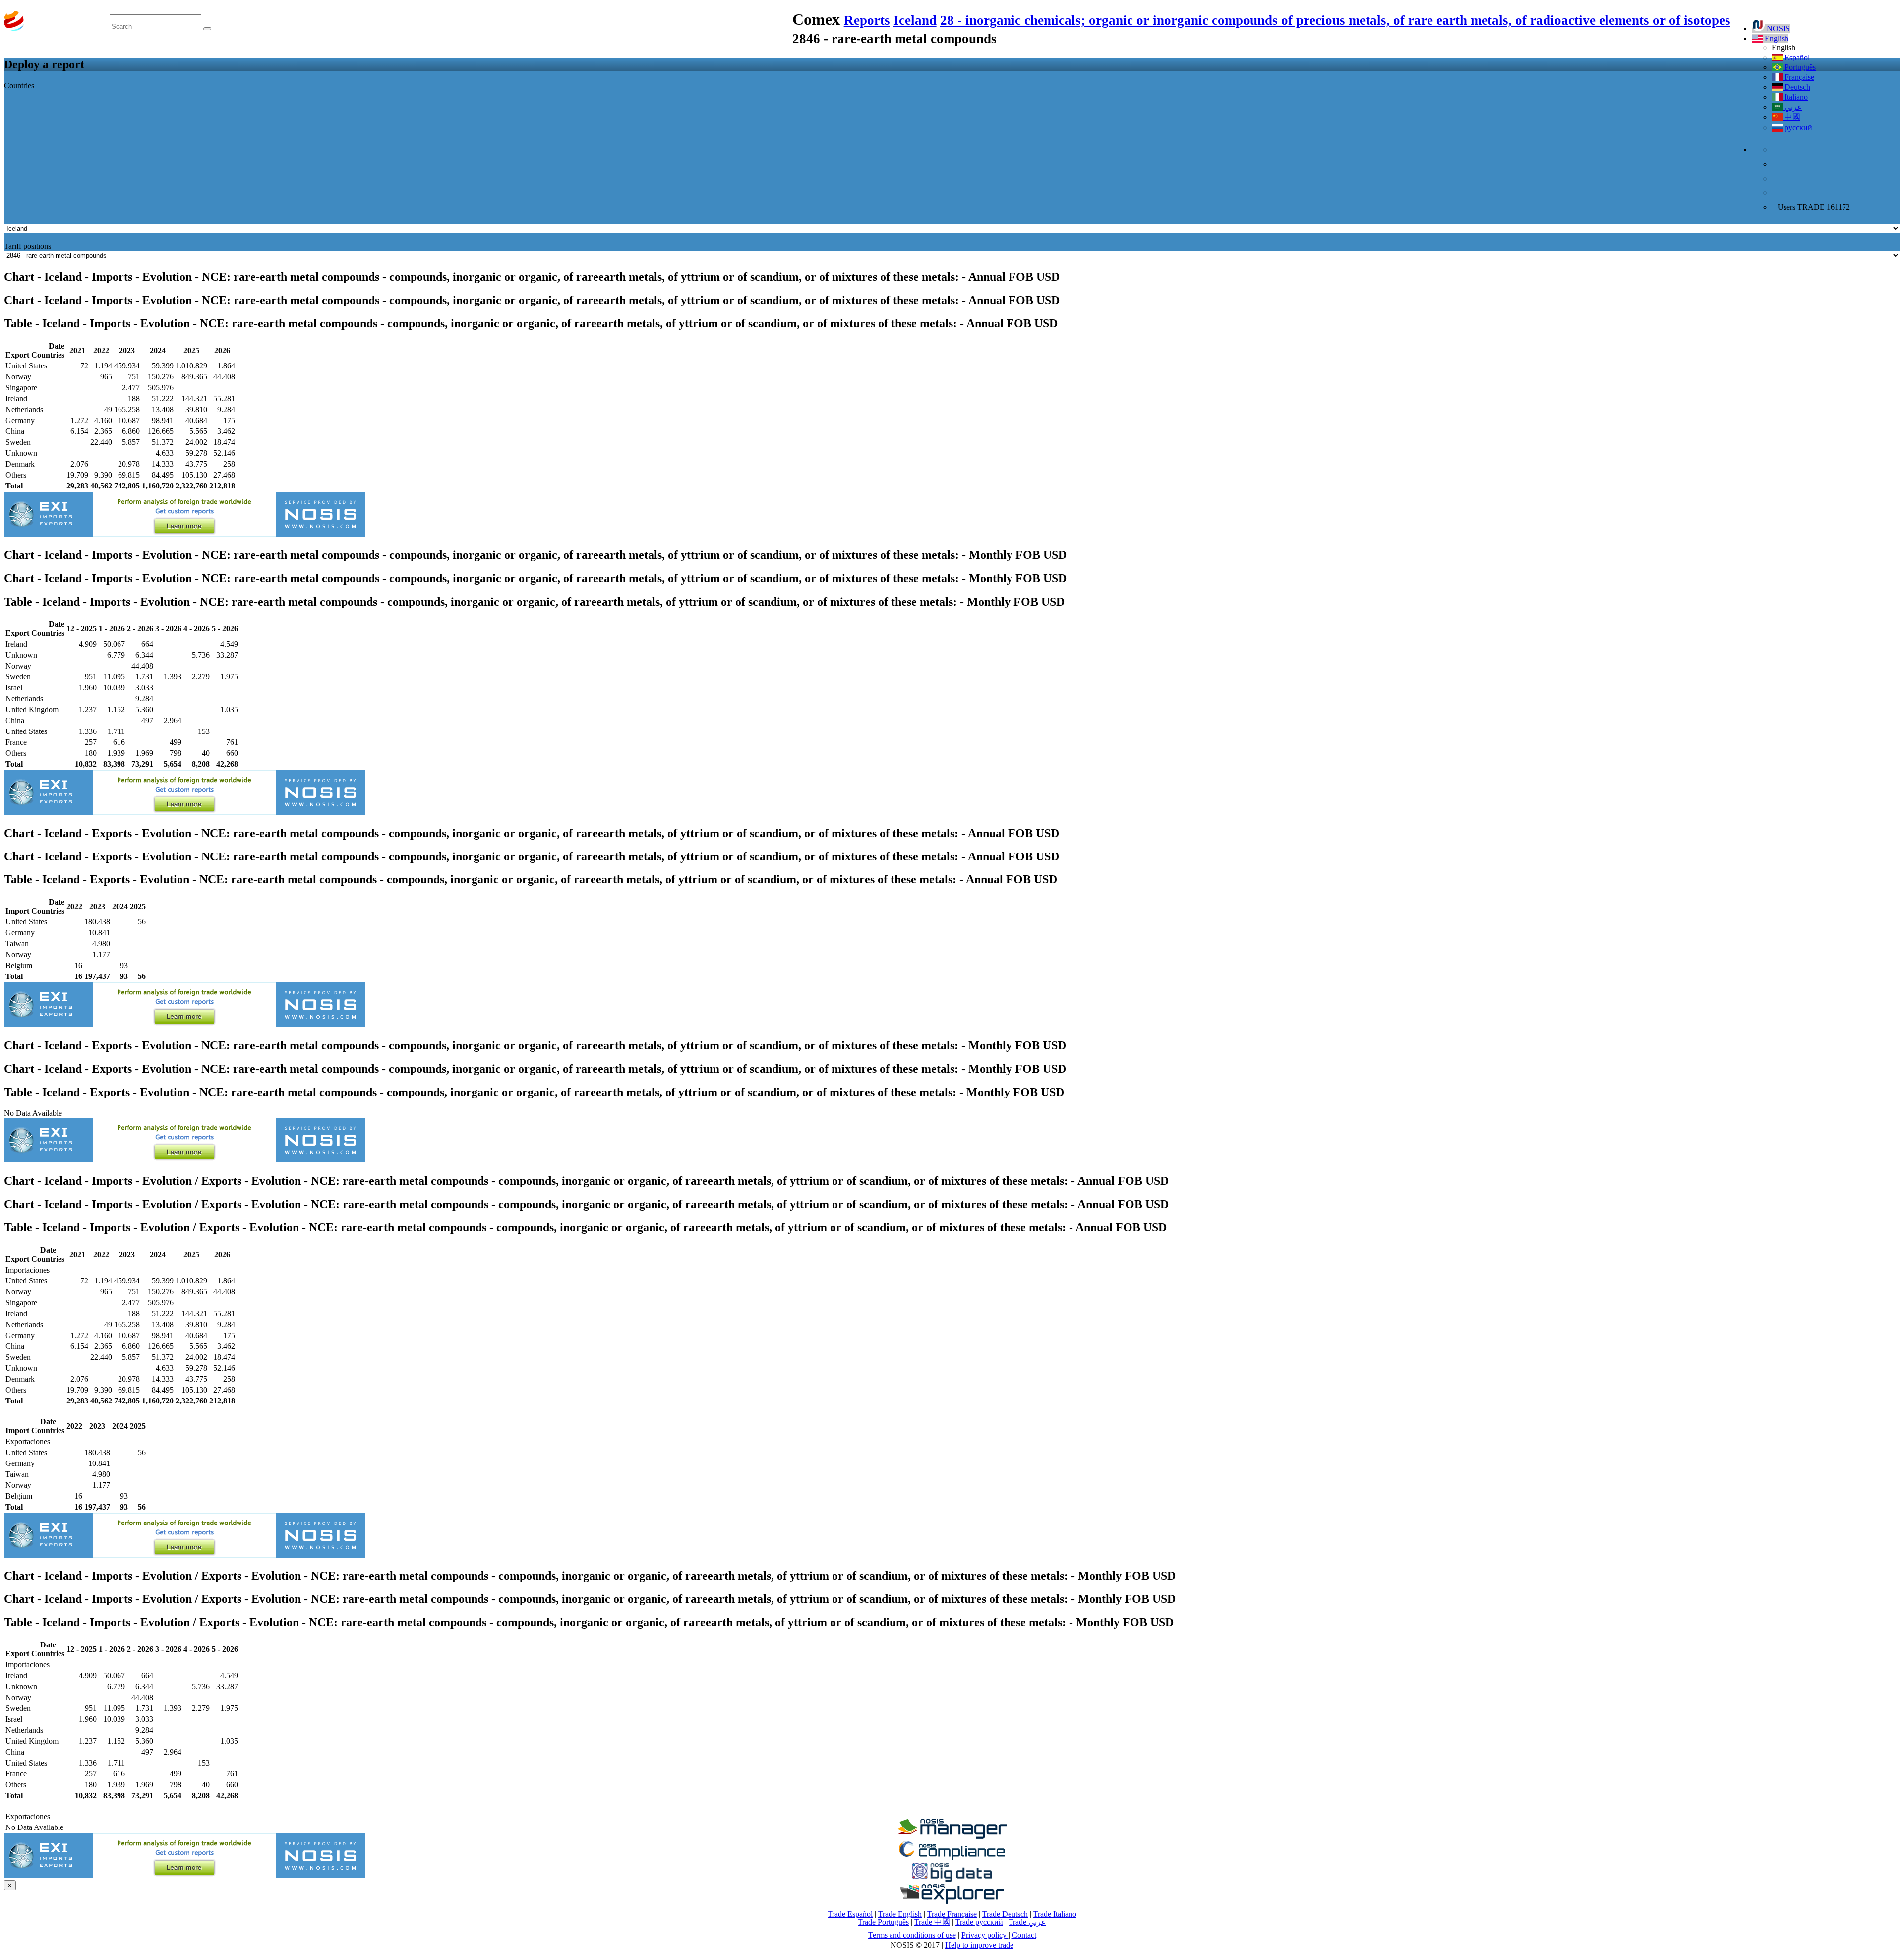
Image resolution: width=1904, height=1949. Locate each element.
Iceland (915, 20)
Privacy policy (985, 1935)
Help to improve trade (979, 1945)
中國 (1791, 117)
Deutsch (1796, 87)
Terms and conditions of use (912, 1935)
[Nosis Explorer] (952, 1901)
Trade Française (952, 1914)
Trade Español (850, 1914)
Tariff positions (28, 246)
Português (1799, 67)
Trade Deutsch (1005, 1914)
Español (1796, 57)
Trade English (900, 1914)
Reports (867, 20)
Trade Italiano (1055, 1914)
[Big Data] (952, 1880)
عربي (1792, 107)
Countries (19, 86)
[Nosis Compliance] (952, 1858)
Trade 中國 (932, 1922)
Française (1798, 77)
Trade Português (883, 1922)
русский (1797, 128)
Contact (1024, 1935)
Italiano (1795, 97)
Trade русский (979, 1922)
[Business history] (952, 1836)
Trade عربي (1027, 1922)
